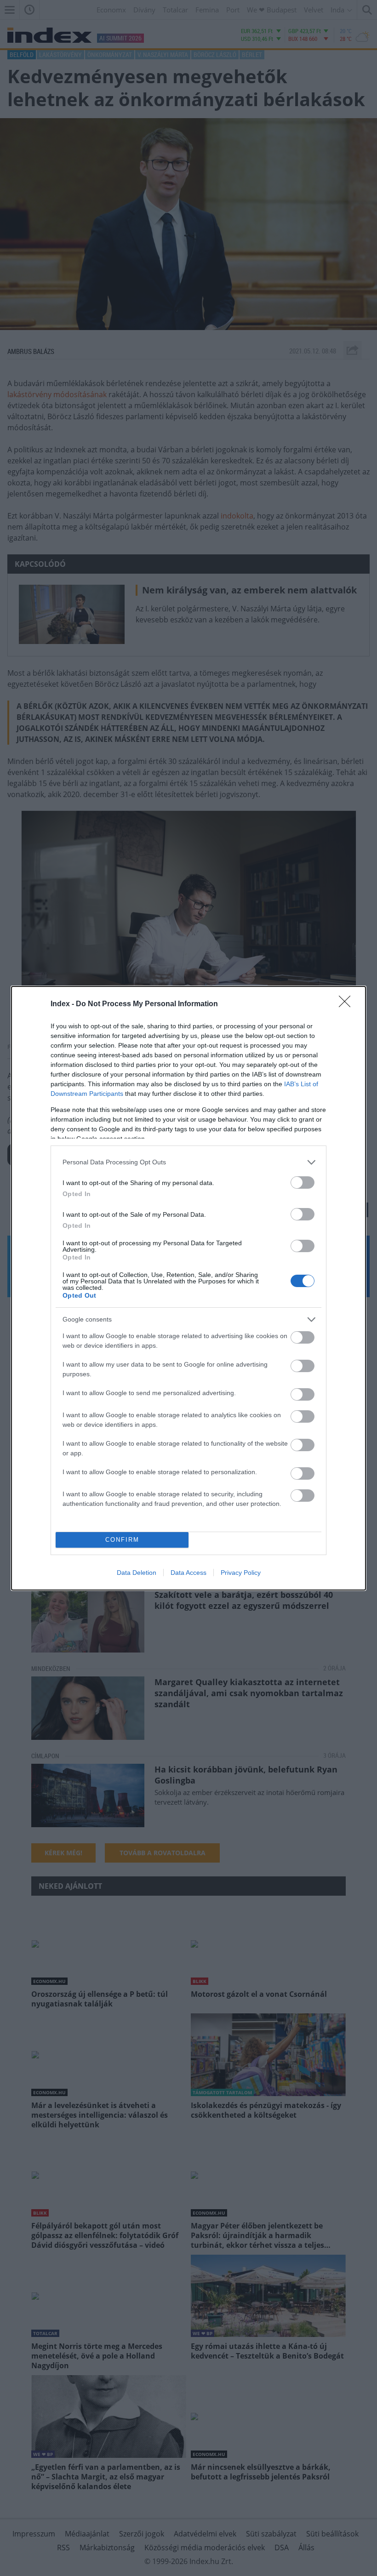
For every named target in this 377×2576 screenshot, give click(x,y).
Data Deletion (137, 1573)
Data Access (188, 1573)
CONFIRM (122, 1540)
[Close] (348, 1004)
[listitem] (188, 1162)
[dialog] (188, 1288)
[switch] (303, 1183)
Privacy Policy (241, 1573)
